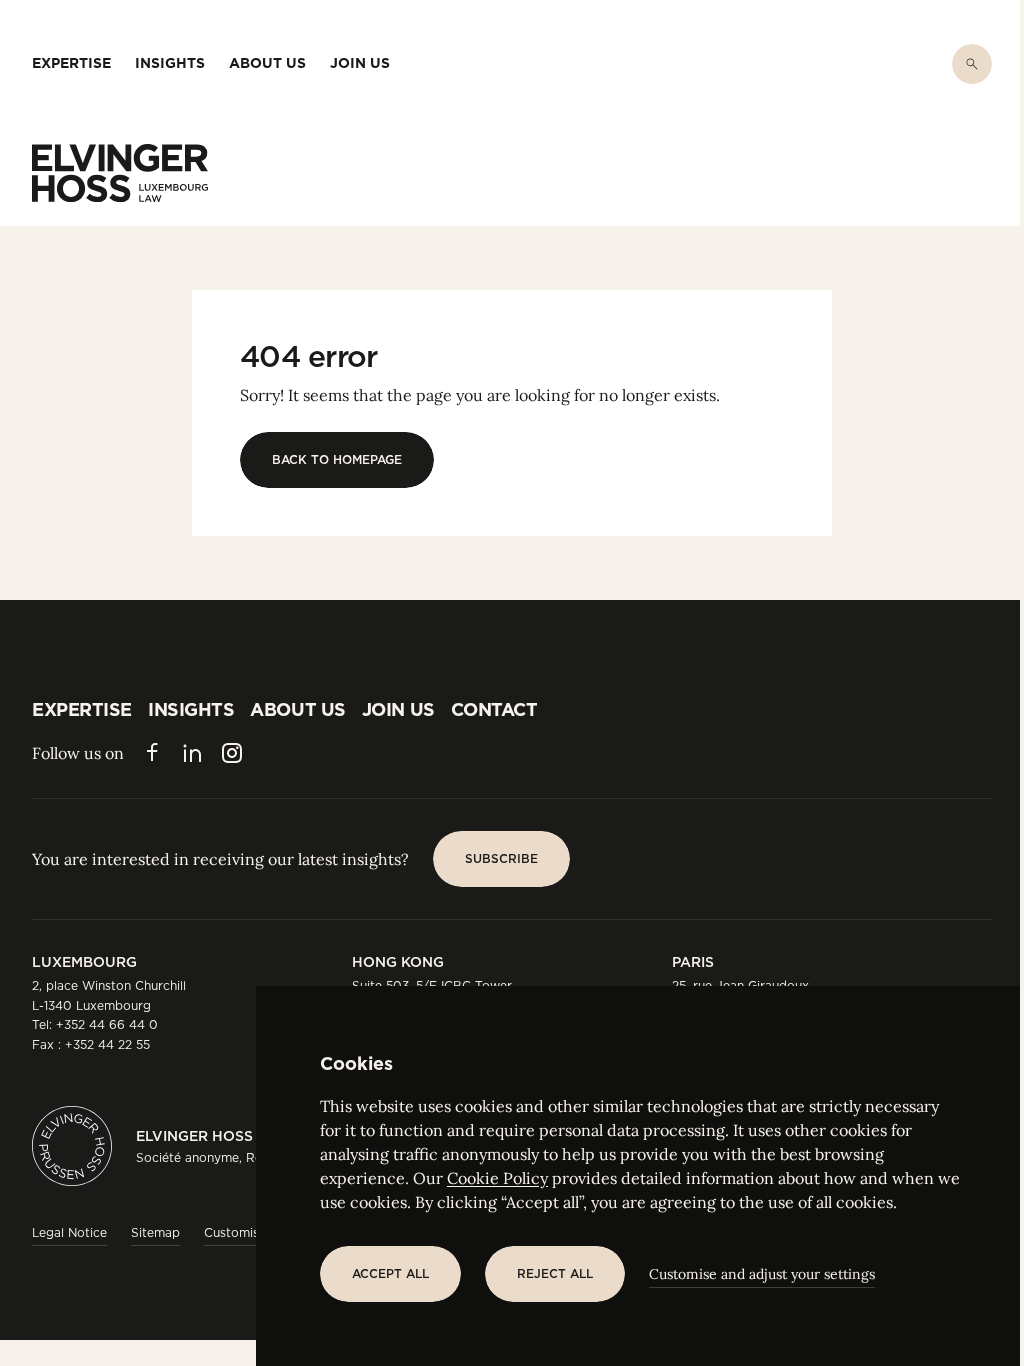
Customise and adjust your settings (762, 1274)
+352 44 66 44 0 (107, 1024)
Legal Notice (69, 1232)
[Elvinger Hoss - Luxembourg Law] (120, 173)
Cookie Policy (497, 1178)
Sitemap (155, 1232)
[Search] (972, 64)
